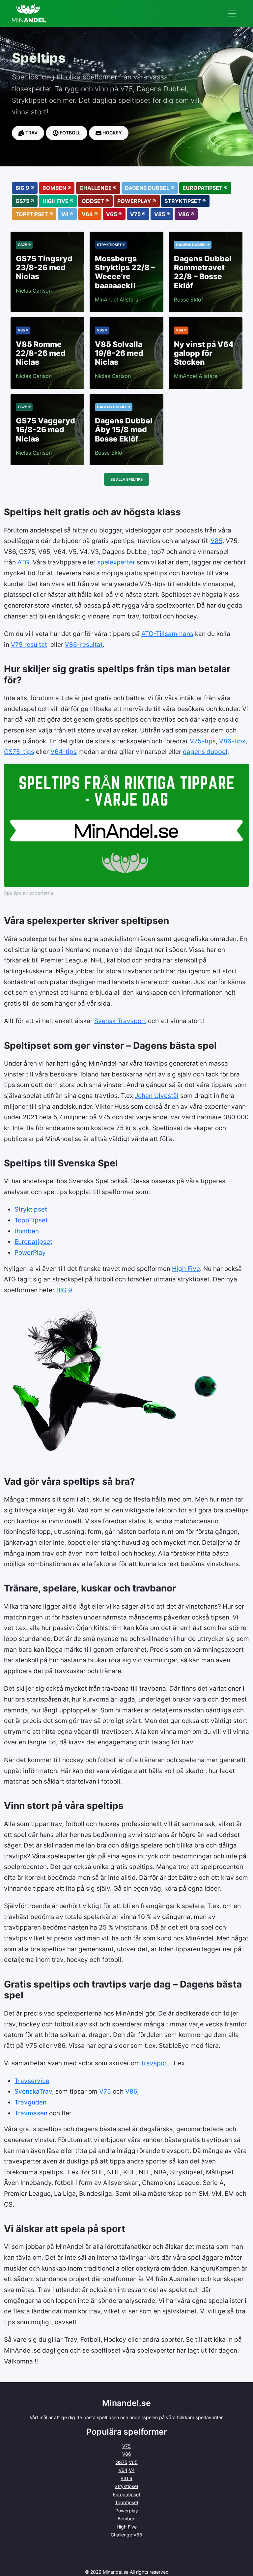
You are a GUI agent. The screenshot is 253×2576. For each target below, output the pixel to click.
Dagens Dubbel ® (150, 188)
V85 (216, 541)
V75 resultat (29, 644)
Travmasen (31, 2113)
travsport (155, 2063)
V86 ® (186, 214)
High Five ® (58, 201)
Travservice (32, 2081)
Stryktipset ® (185, 201)
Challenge (121, 2535)
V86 (131, 2091)
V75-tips (203, 741)
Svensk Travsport (120, 1021)
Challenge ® (98, 188)
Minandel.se (116, 2572)
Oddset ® (95, 201)
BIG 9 (64, 1290)
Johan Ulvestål (157, 1096)
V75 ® (138, 214)
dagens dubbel (205, 752)
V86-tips (232, 741)
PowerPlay (30, 1252)
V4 (132, 2470)
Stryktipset (31, 1209)
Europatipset (33, 1242)
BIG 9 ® (25, 188)
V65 (133, 2462)
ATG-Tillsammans (167, 634)
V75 (105, 2091)
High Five (186, 1269)
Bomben (27, 1231)
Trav (31, 133)
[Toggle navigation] (232, 14)
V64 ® (90, 214)
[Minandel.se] (29, 13)
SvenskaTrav (33, 2091)
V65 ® (114, 214)
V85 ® (162, 214)
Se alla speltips (126, 479)
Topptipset (127, 2502)
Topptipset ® (34, 214)
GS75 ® (25, 201)
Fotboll (70, 133)
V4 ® (67, 214)
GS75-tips (19, 752)
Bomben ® (57, 188)
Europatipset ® (205, 188)
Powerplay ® (137, 201)
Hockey (112, 133)
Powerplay (127, 2511)
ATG (23, 562)
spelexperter (116, 562)
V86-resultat (84, 644)
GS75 (122, 2462)
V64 (123, 2470)
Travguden (30, 2102)
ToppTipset (31, 1220)
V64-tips (64, 752)
